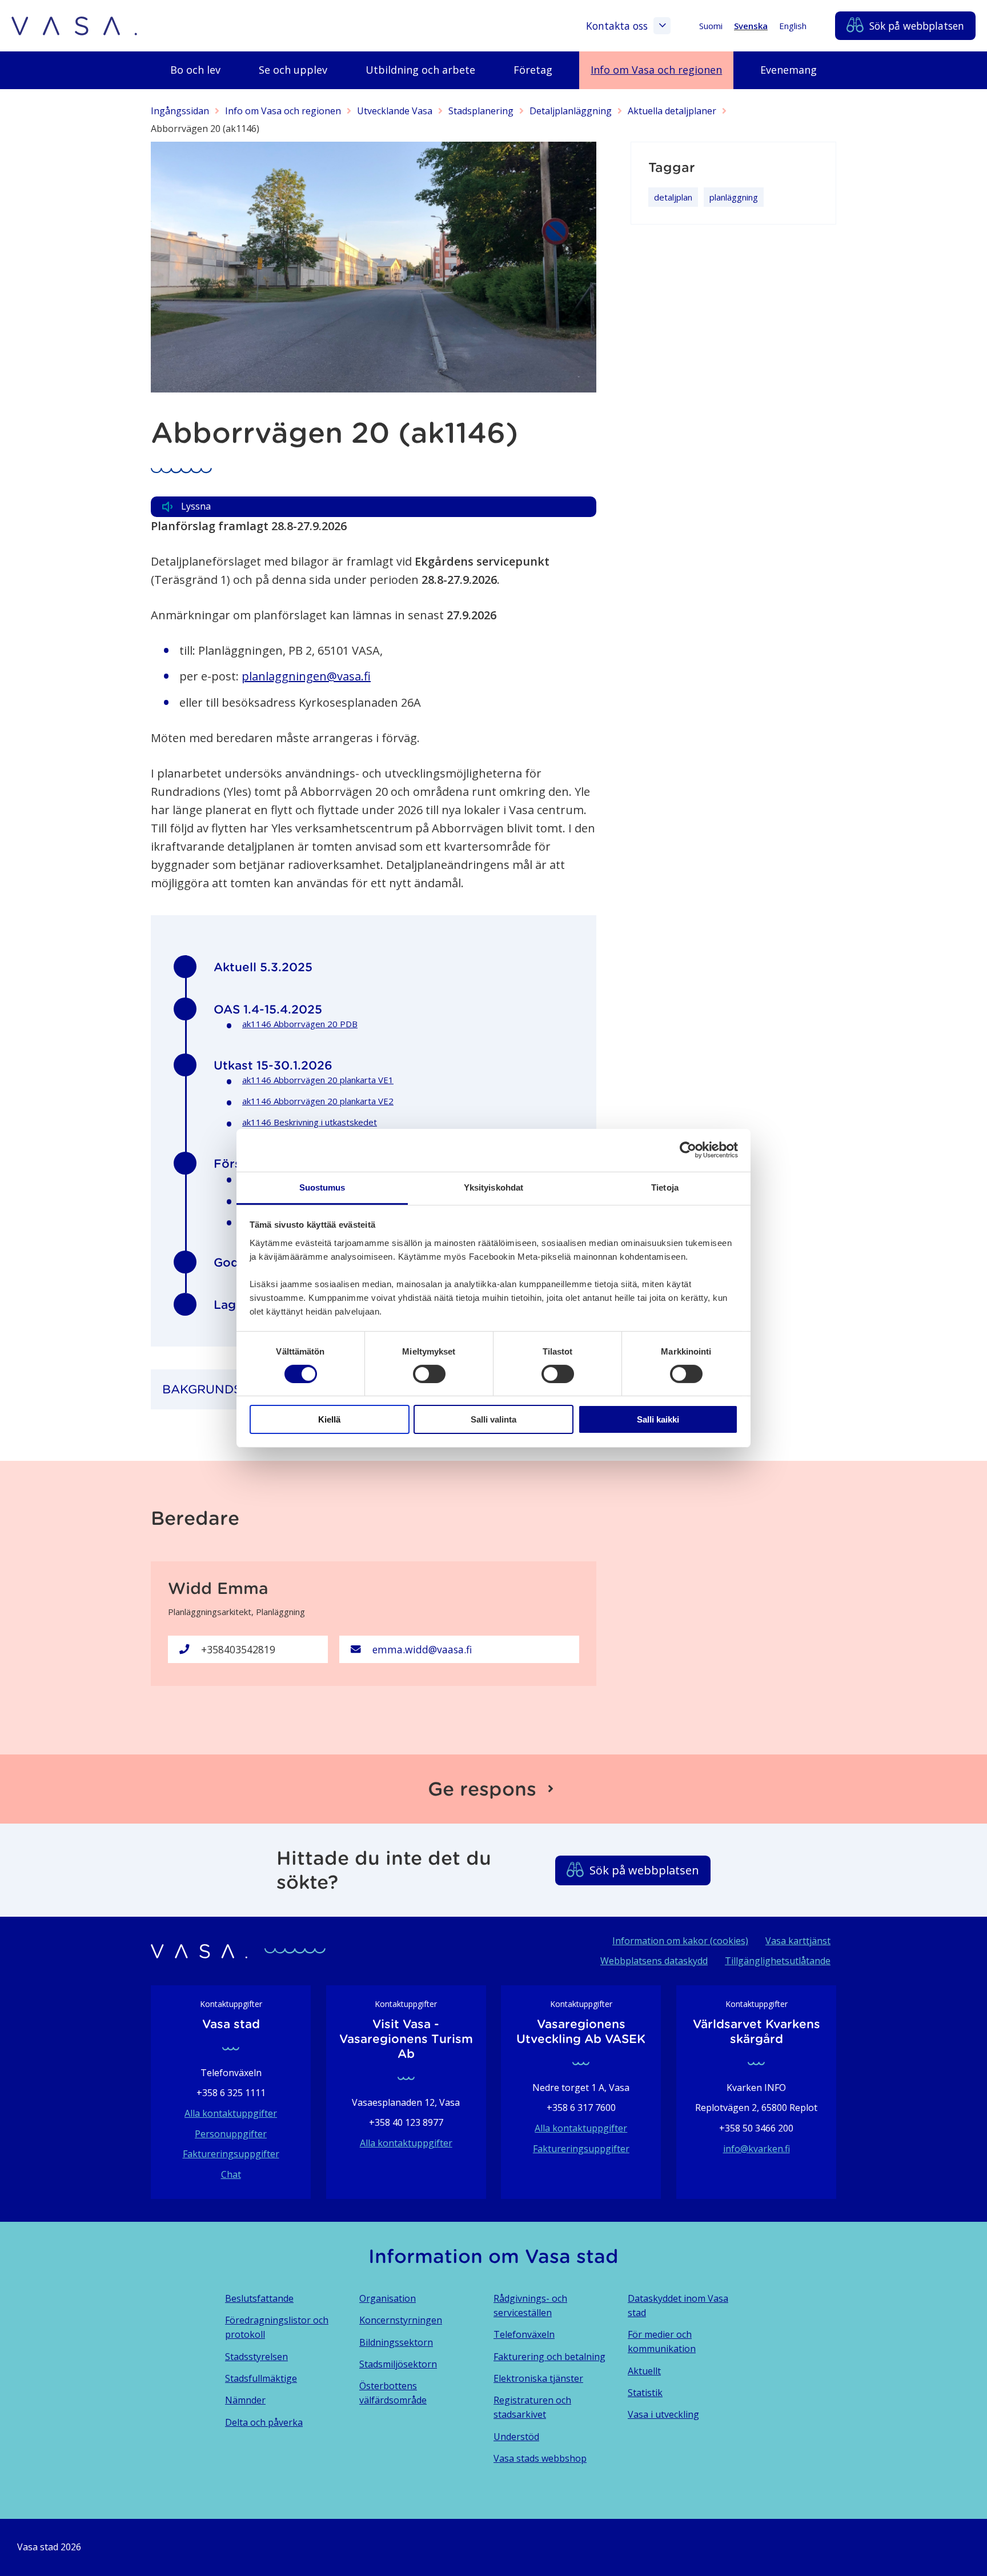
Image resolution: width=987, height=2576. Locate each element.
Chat (231, 2174)
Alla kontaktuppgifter (231, 2113)
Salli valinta (493, 1419)
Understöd (516, 2437)
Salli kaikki (658, 1419)
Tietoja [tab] (665, 1187)
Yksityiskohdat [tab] (493, 1187)
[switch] (429, 1374)
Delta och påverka (264, 2422)
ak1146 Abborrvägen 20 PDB (300, 1024)
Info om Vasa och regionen (283, 111)
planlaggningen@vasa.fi (306, 676)
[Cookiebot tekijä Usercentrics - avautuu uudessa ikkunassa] (688, 1150)
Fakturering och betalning (549, 2357)
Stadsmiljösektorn (398, 2364)
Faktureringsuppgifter (231, 2154)
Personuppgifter (231, 2134)
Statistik (645, 2393)
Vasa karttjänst (798, 1941)
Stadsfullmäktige (261, 2378)
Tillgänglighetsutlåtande (778, 1961)
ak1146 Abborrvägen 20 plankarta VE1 (318, 1080)
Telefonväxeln (524, 2334)
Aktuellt (644, 2371)
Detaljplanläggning (571, 111)
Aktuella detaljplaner (672, 111)
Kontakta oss (617, 26)
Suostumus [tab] (322, 1187)
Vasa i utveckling (663, 2414)
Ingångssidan (180, 111)
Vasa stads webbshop (540, 2458)
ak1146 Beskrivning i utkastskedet (310, 1122)
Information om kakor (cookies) (680, 1941)
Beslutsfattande (259, 2298)
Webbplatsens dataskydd (654, 1961)
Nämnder (245, 2400)
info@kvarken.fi (757, 2149)
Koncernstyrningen (401, 2320)
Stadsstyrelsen (256, 2357)
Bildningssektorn (396, 2342)
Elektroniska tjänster (538, 2378)
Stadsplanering (481, 111)
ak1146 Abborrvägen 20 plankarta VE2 (318, 1101)
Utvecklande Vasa (395, 111)
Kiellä (329, 1419)
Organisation (388, 2298)
